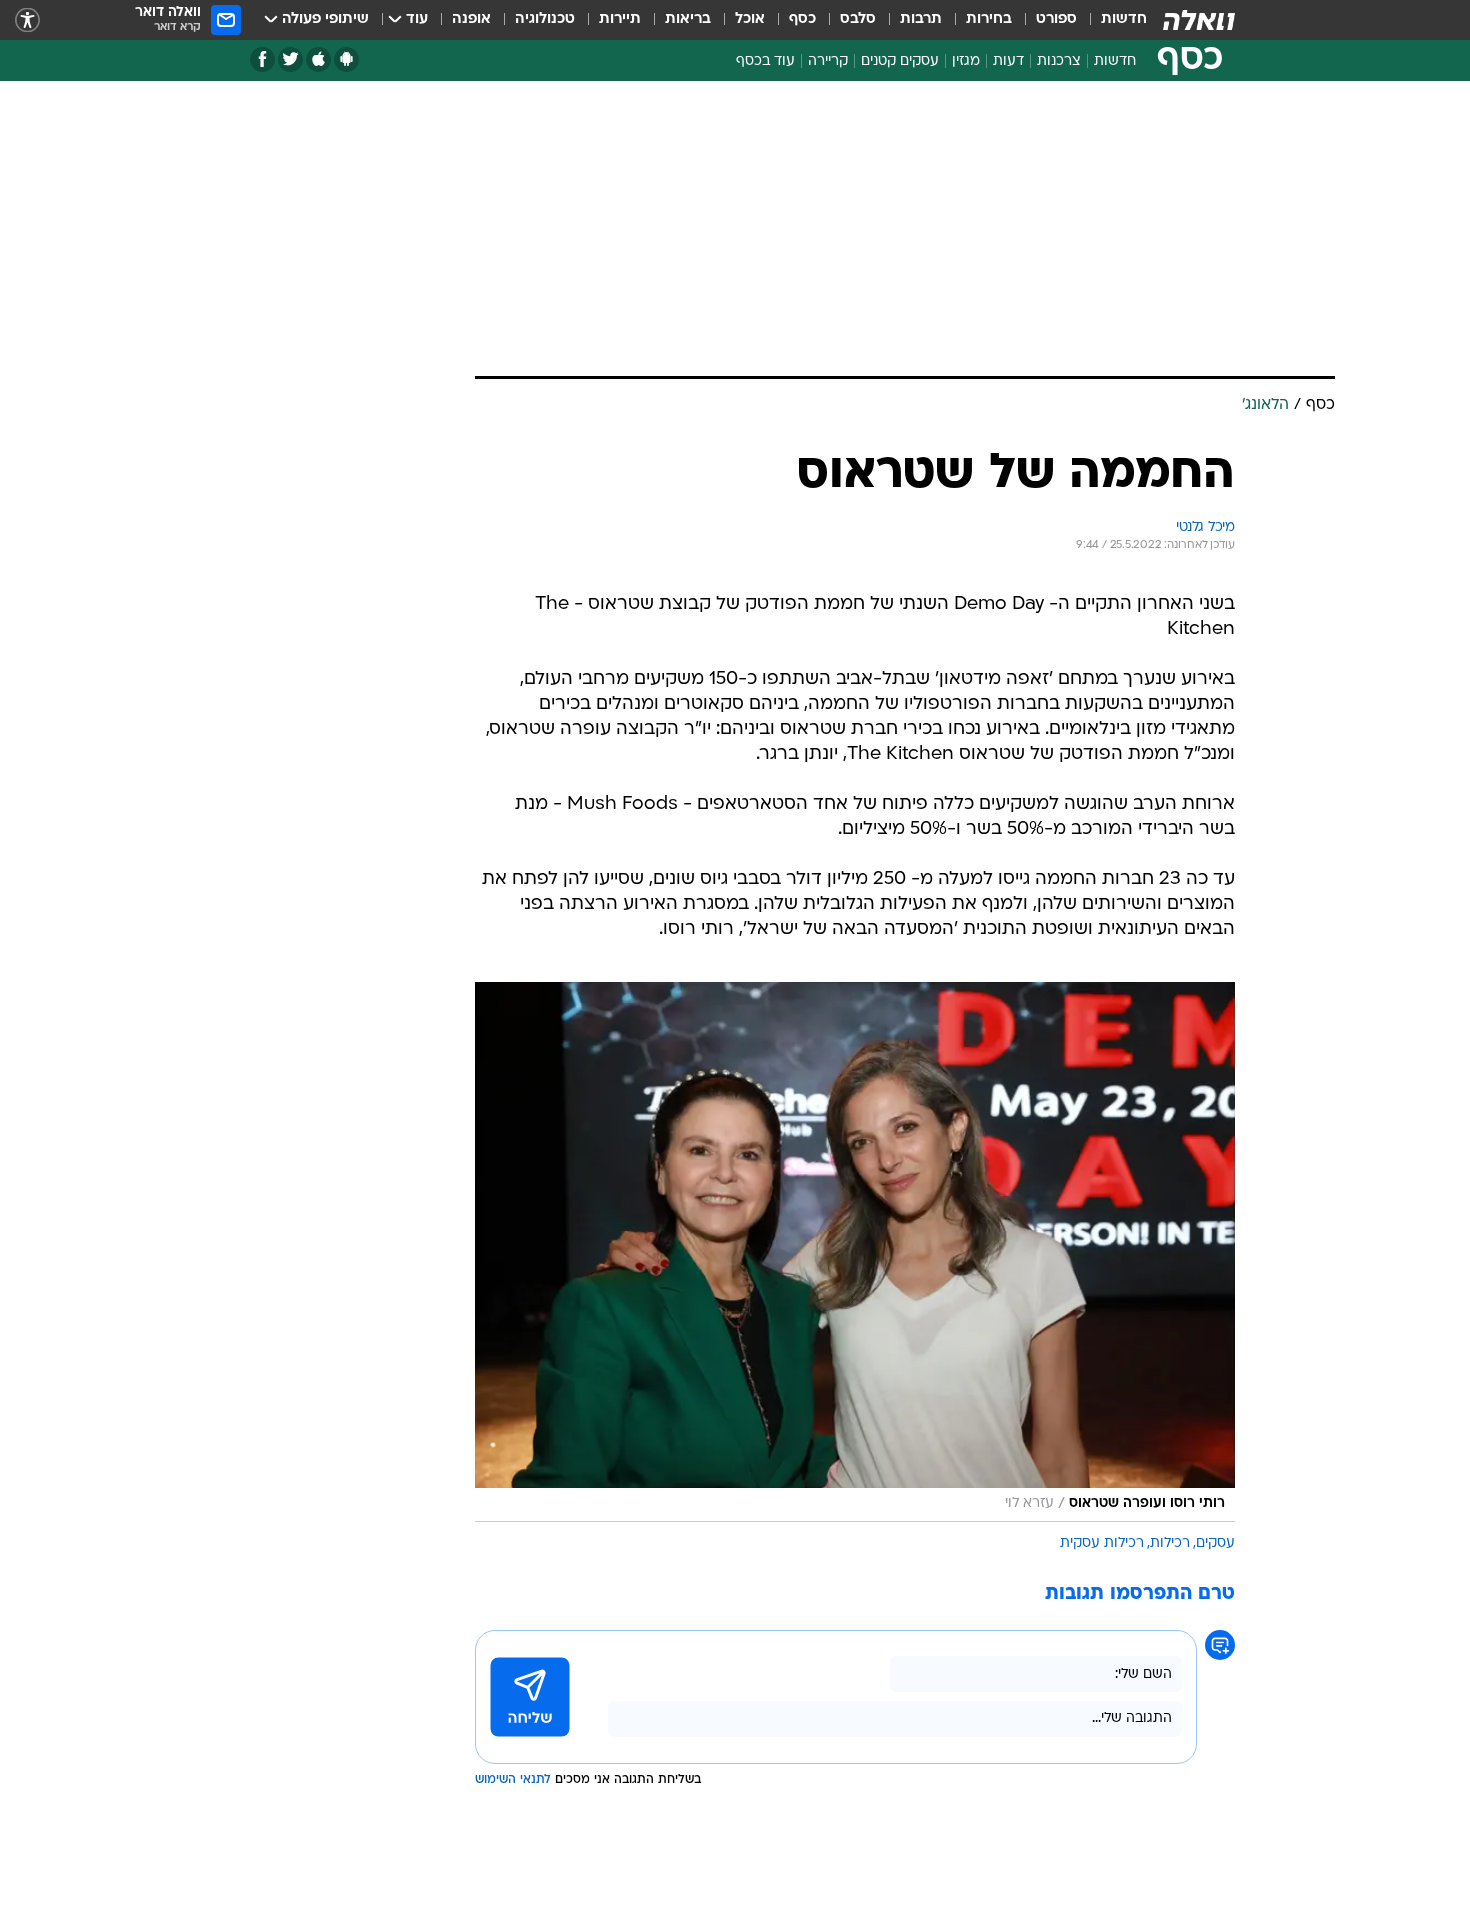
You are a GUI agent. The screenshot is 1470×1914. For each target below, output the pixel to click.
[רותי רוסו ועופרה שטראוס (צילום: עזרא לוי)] (855, 987)
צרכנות (1059, 61)
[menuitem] (1112, 20)
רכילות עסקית (1102, 1278)
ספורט (1056, 19)
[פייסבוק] (262, 59)
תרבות (921, 19)
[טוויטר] (290, 59)
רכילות (1170, 1278)
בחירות (989, 19)
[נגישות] (27, 20)
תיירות (620, 19)
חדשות (1124, 19)
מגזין (966, 61)
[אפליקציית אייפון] (318, 59)
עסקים (1215, 1278)
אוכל (750, 19)
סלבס (858, 19)
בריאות (688, 19)
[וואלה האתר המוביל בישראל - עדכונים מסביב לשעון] (1199, 20)
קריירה (828, 61)
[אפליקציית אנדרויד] (346, 59)
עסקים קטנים (900, 61)
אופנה (471, 19)
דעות (1008, 61)
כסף (802, 19)
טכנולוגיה (545, 19)
